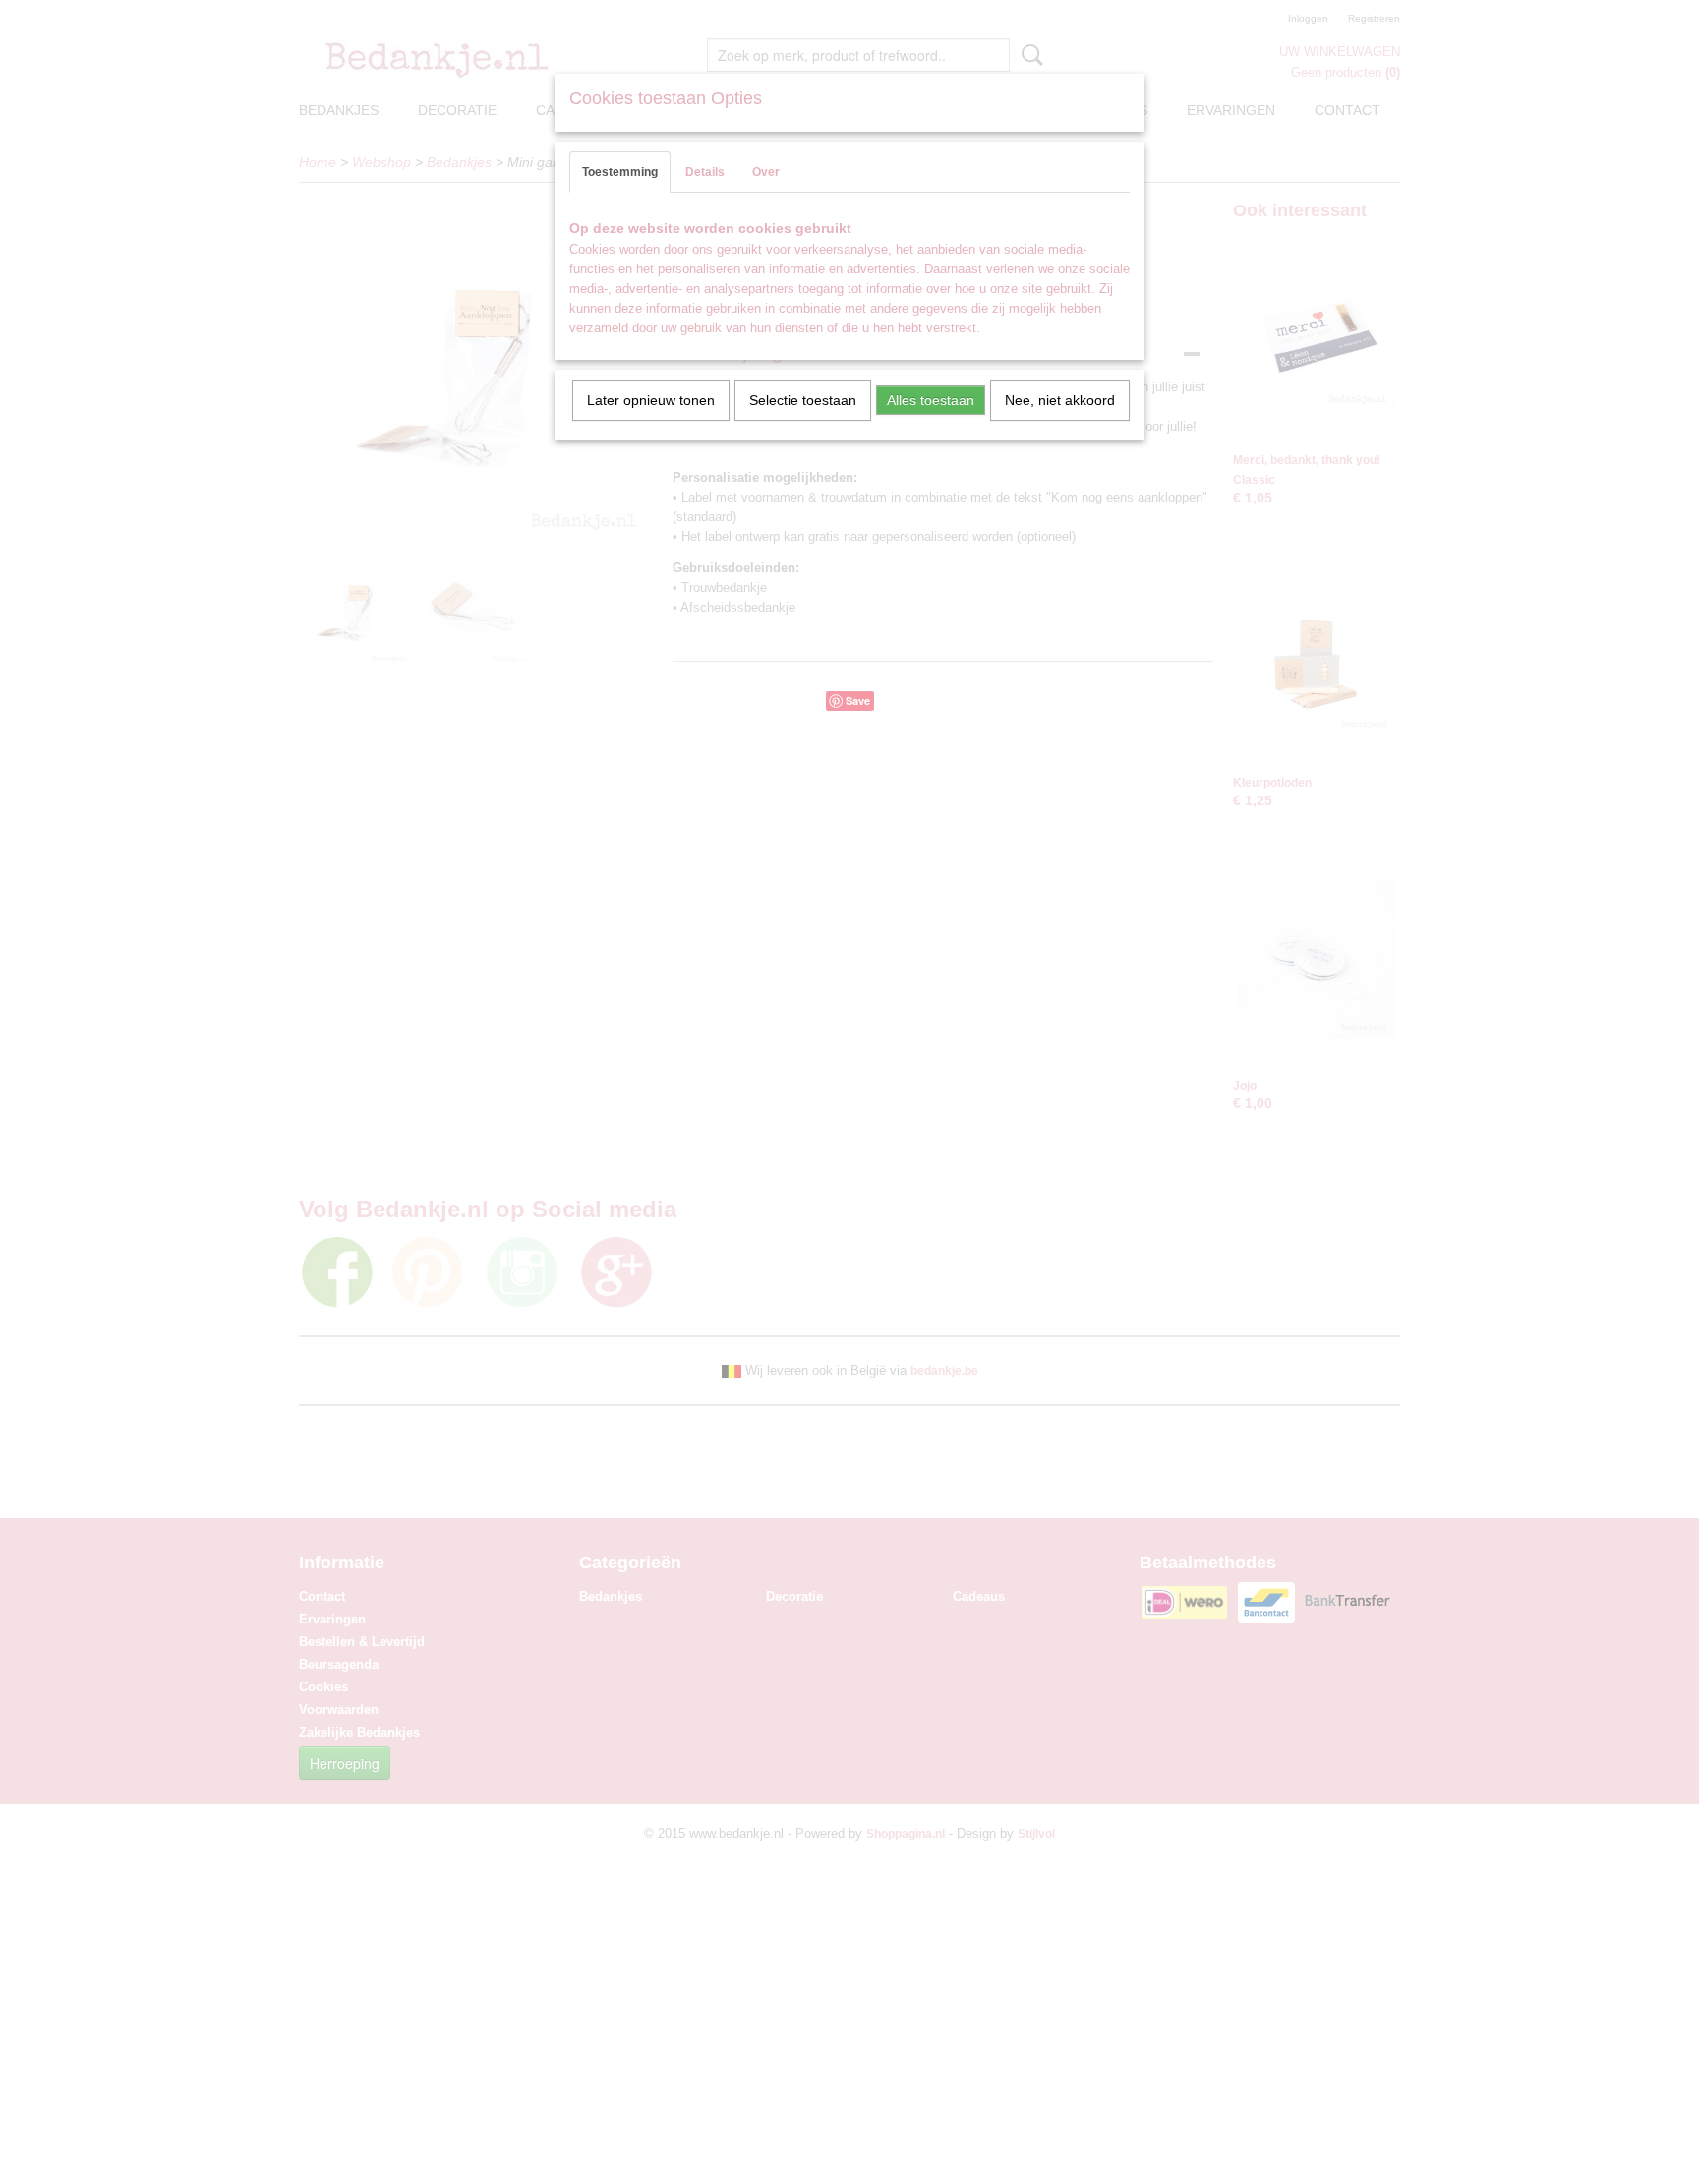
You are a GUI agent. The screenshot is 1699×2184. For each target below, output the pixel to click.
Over (766, 172)
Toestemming (620, 172)
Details (705, 172)
